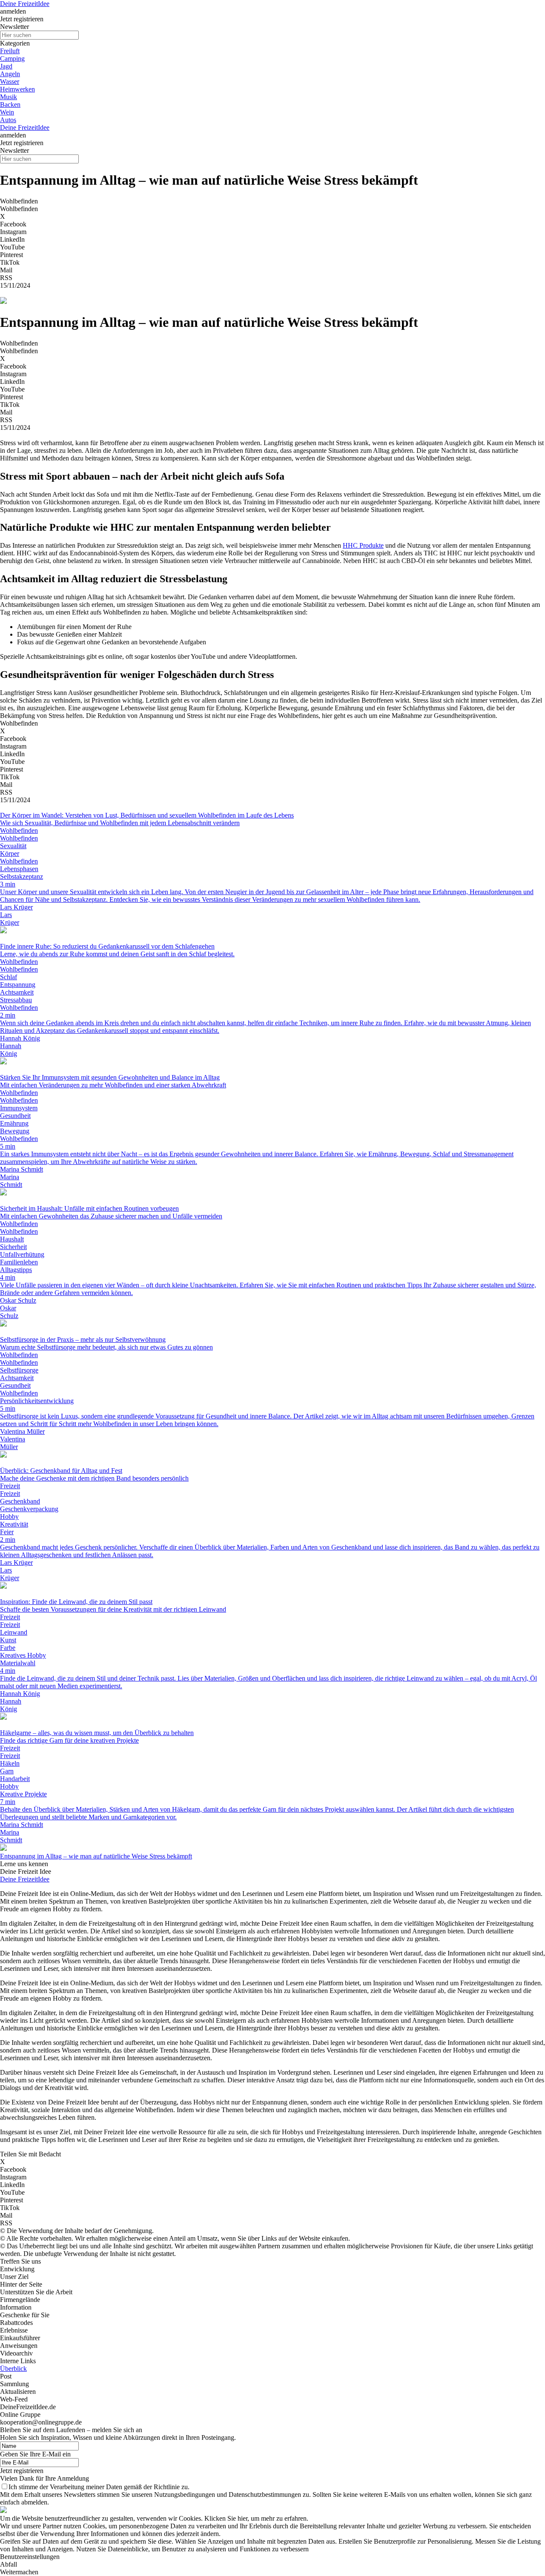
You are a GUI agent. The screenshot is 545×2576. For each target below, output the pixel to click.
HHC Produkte (363, 545)
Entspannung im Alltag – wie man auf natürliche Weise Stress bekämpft (96, 1856)
